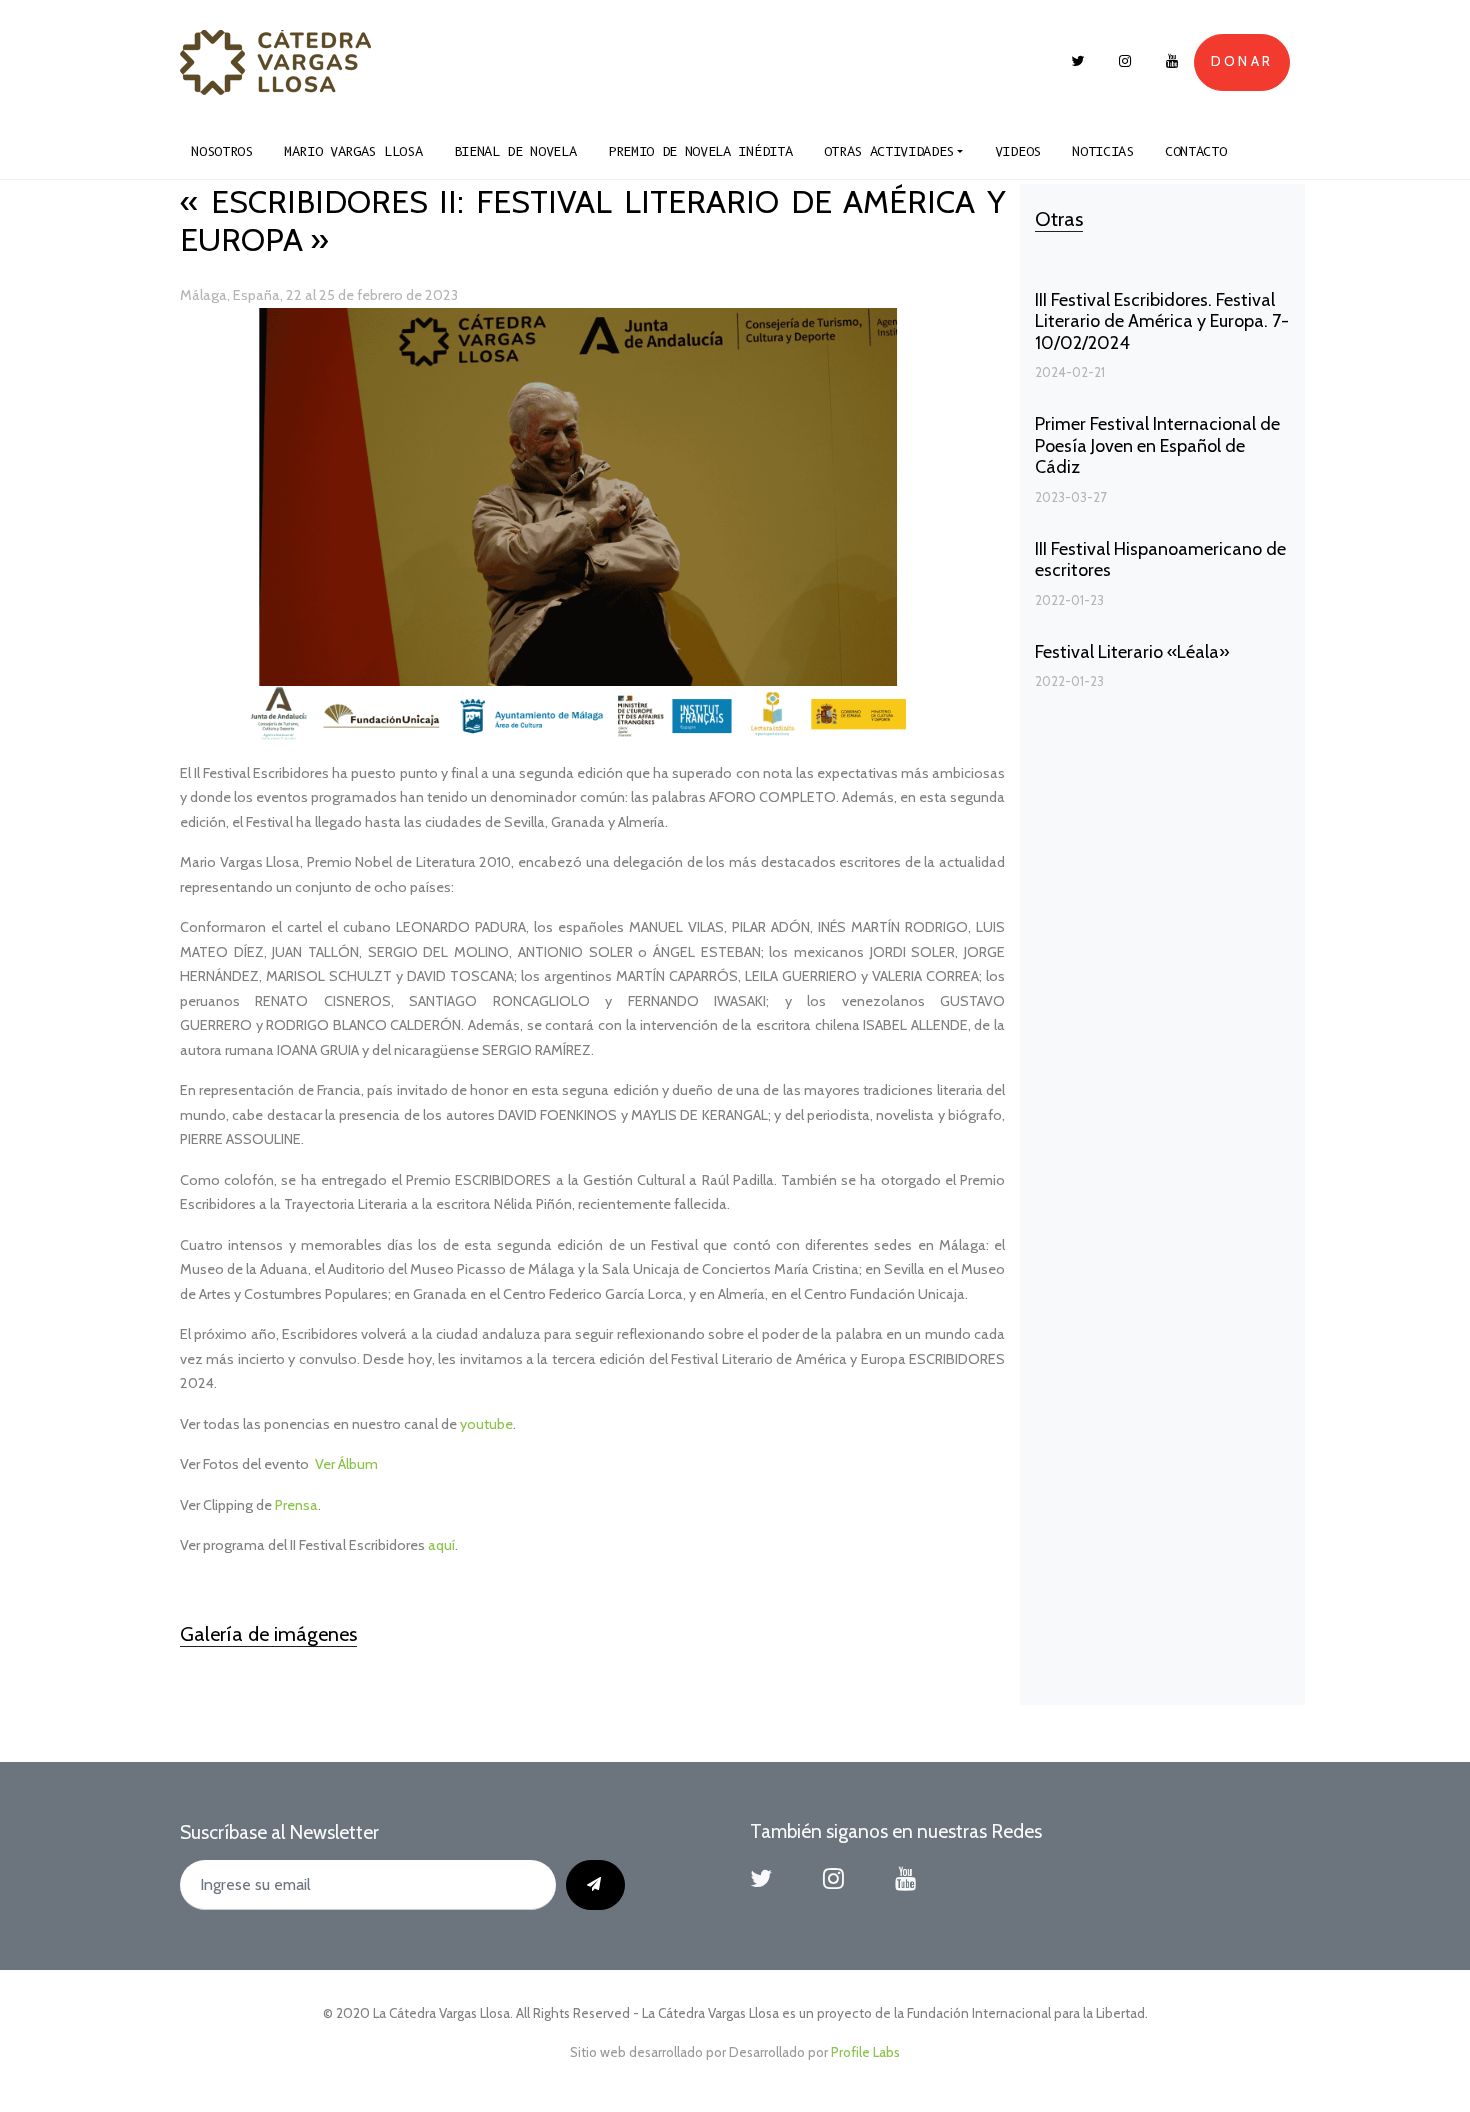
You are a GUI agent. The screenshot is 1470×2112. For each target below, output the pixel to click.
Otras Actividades (889, 151)
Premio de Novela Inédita (700, 151)
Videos (1018, 151)
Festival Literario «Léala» (1132, 652)
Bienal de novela (515, 151)
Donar (1242, 61)
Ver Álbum (346, 1464)
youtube (486, 1424)
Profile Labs (865, 2052)
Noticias (1102, 151)
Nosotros (221, 151)
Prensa (296, 1505)
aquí (441, 1545)
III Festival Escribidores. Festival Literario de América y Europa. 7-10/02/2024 (1162, 321)
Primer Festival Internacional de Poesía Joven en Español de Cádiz (1157, 445)
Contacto (1195, 151)
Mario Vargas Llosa (353, 151)
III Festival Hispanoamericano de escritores (1160, 560)
